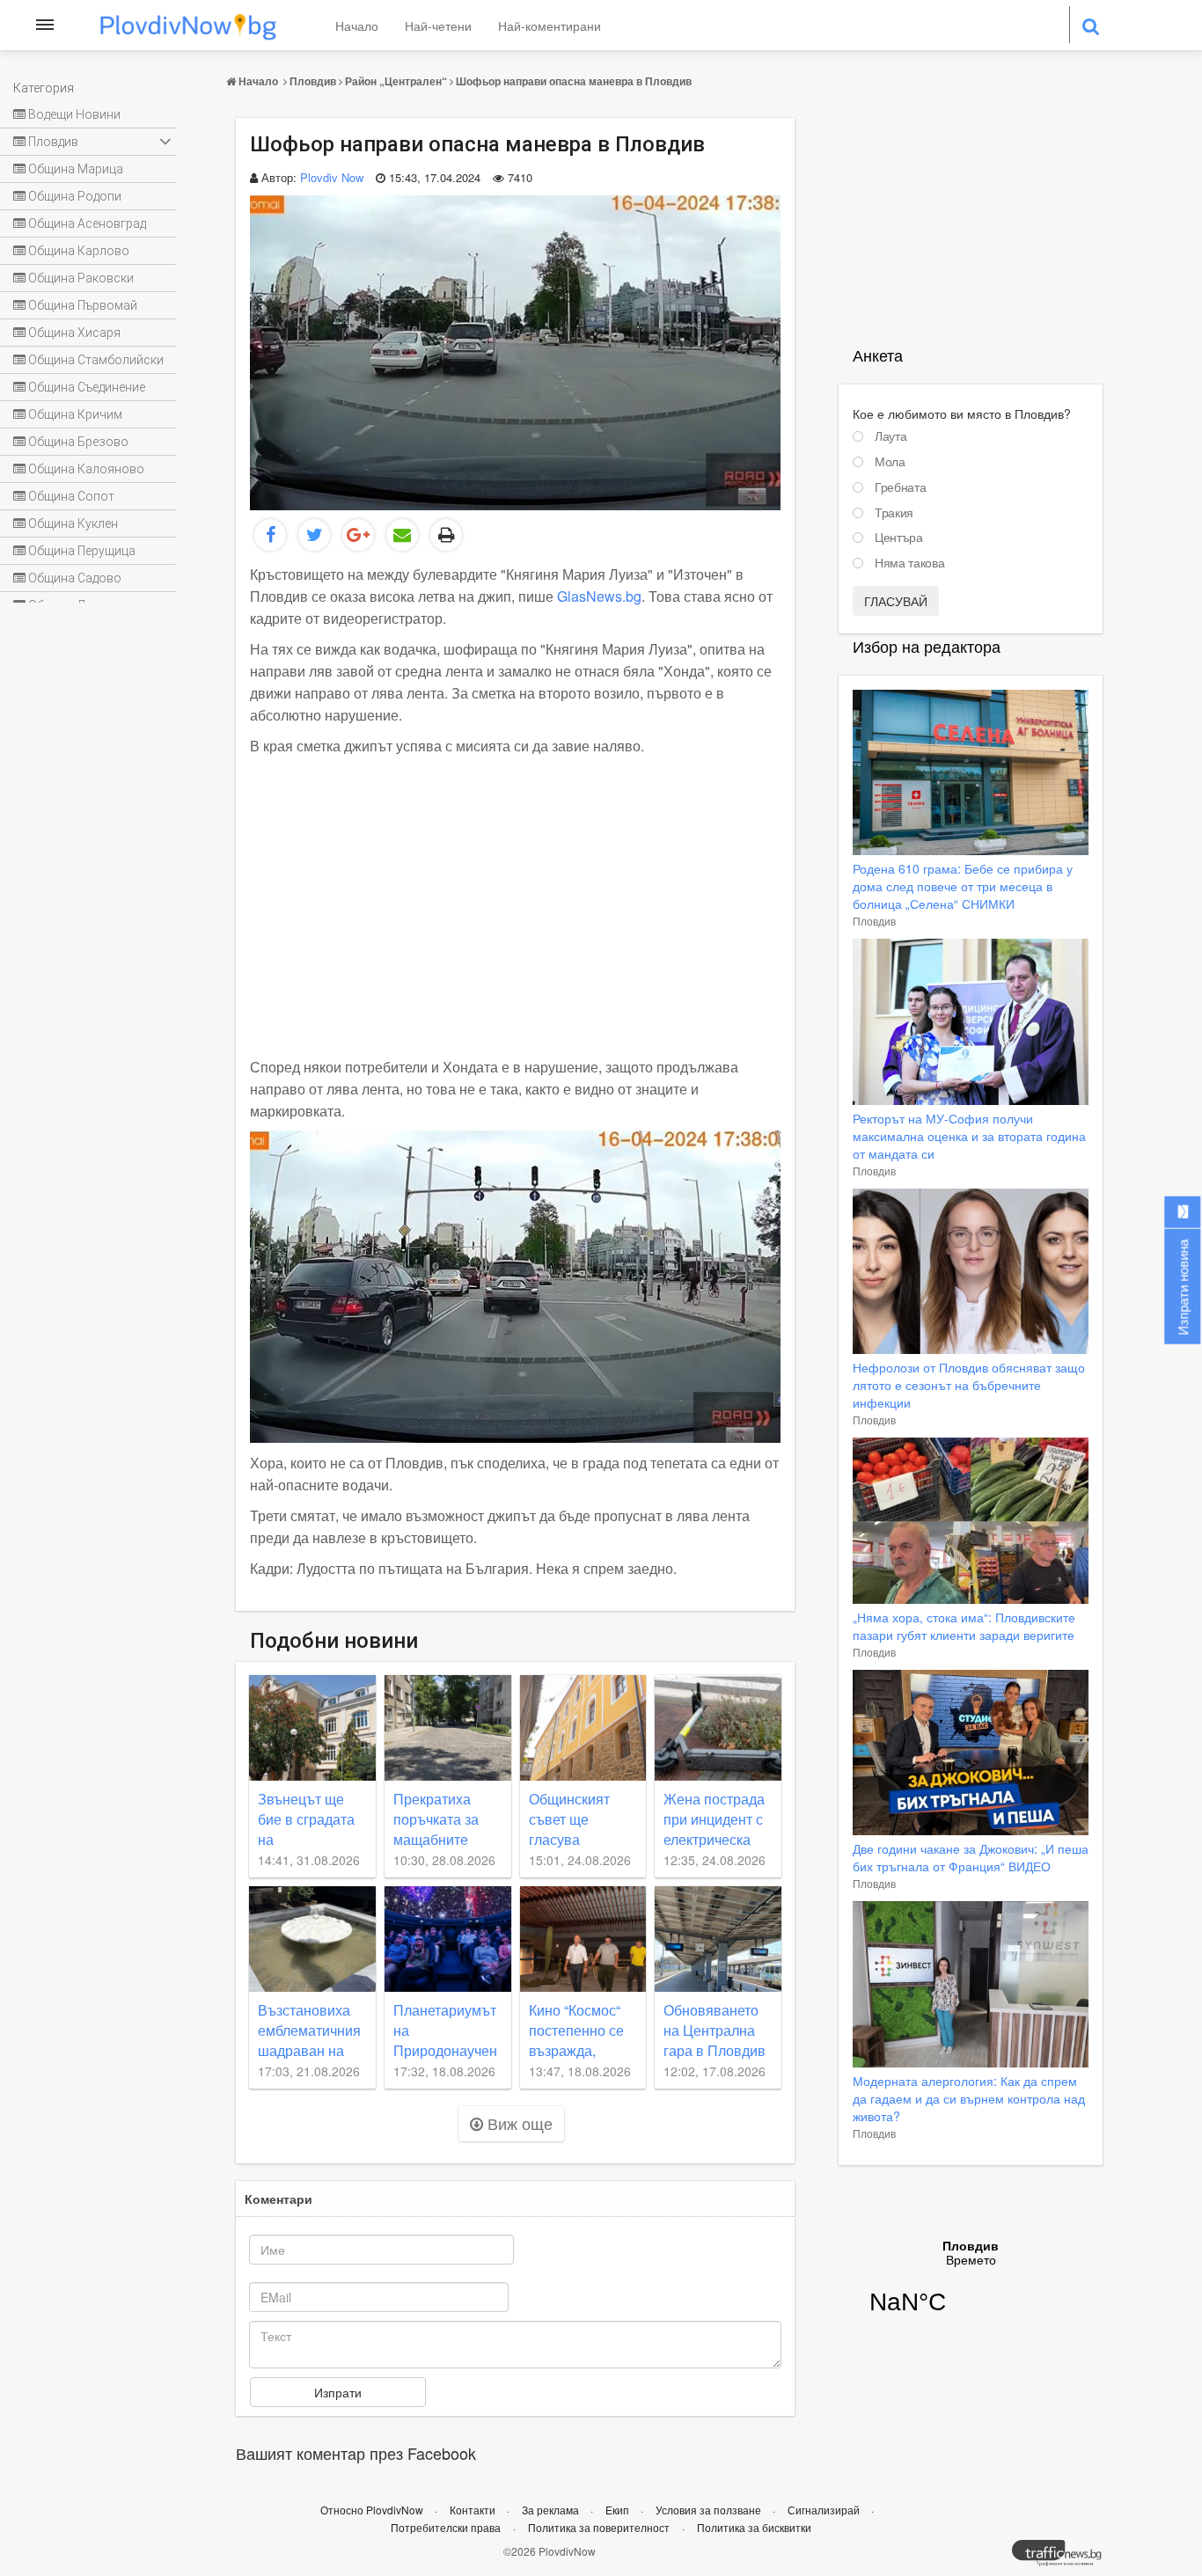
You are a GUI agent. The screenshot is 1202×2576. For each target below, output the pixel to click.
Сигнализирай (825, 2510)
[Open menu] (45, 25)
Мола (890, 462)
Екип (619, 2510)
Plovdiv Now (332, 177)
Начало (357, 26)
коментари (279, 2199)
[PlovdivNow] (1064, 2558)
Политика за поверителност (599, 2527)
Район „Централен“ (396, 81)
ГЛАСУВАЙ (896, 601)
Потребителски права (446, 2527)
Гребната (900, 487)
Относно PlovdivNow (373, 2510)
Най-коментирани (550, 26)
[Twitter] (314, 535)
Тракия (894, 513)
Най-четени (438, 26)
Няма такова (909, 563)
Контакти (474, 2510)
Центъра (899, 538)
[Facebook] (270, 535)
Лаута (891, 436)
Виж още (518, 2123)
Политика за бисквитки (754, 2527)
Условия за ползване (710, 2510)
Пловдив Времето (971, 2288)
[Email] (402, 535)
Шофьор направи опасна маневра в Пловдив (574, 81)
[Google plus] (358, 535)
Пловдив (313, 81)
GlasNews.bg (599, 596)
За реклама (552, 2510)
